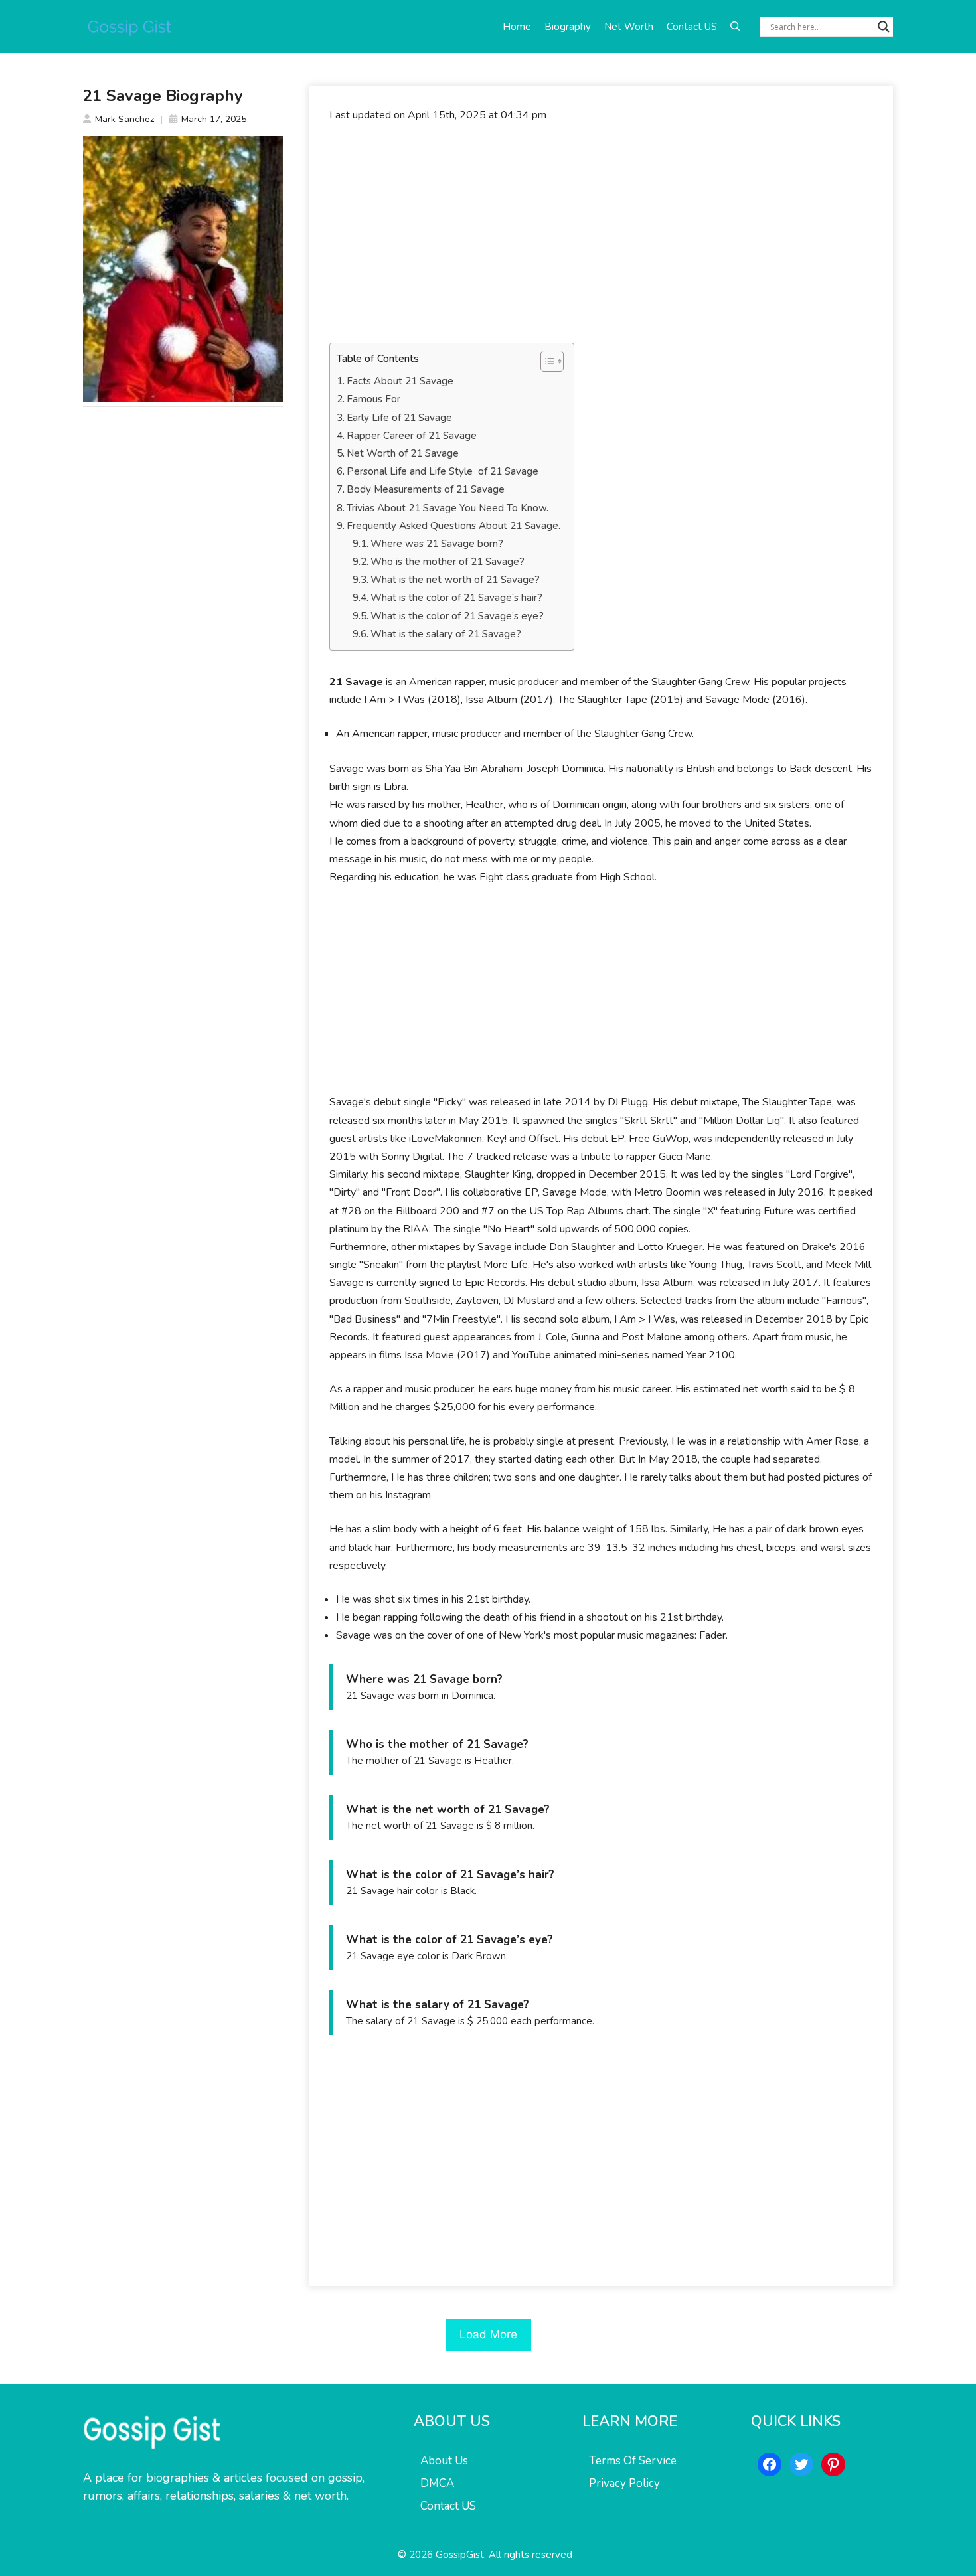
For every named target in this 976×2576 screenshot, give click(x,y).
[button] (735, 27)
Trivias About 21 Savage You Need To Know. (447, 508)
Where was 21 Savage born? (437, 544)
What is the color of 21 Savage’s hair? (456, 598)
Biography (568, 27)
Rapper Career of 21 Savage (412, 436)
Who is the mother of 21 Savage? (447, 562)
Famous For (373, 399)
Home (517, 27)
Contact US (692, 27)
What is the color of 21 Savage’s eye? (457, 616)
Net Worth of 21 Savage (403, 453)
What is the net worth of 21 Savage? (455, 580)
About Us (444, 2461)
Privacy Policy (624, 2483)
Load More (488, 2334)
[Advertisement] (601, 233)
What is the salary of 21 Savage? (446, 634)
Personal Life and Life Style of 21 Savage (443, 471)
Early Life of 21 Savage (399, 418)
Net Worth (629, 27)
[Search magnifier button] (884, 27)
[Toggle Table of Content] (545, 361)
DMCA (437, 2483)
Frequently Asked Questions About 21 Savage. (453, 526)
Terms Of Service (633, 2461)
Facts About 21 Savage (400, 381)
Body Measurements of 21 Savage (426, 489)
